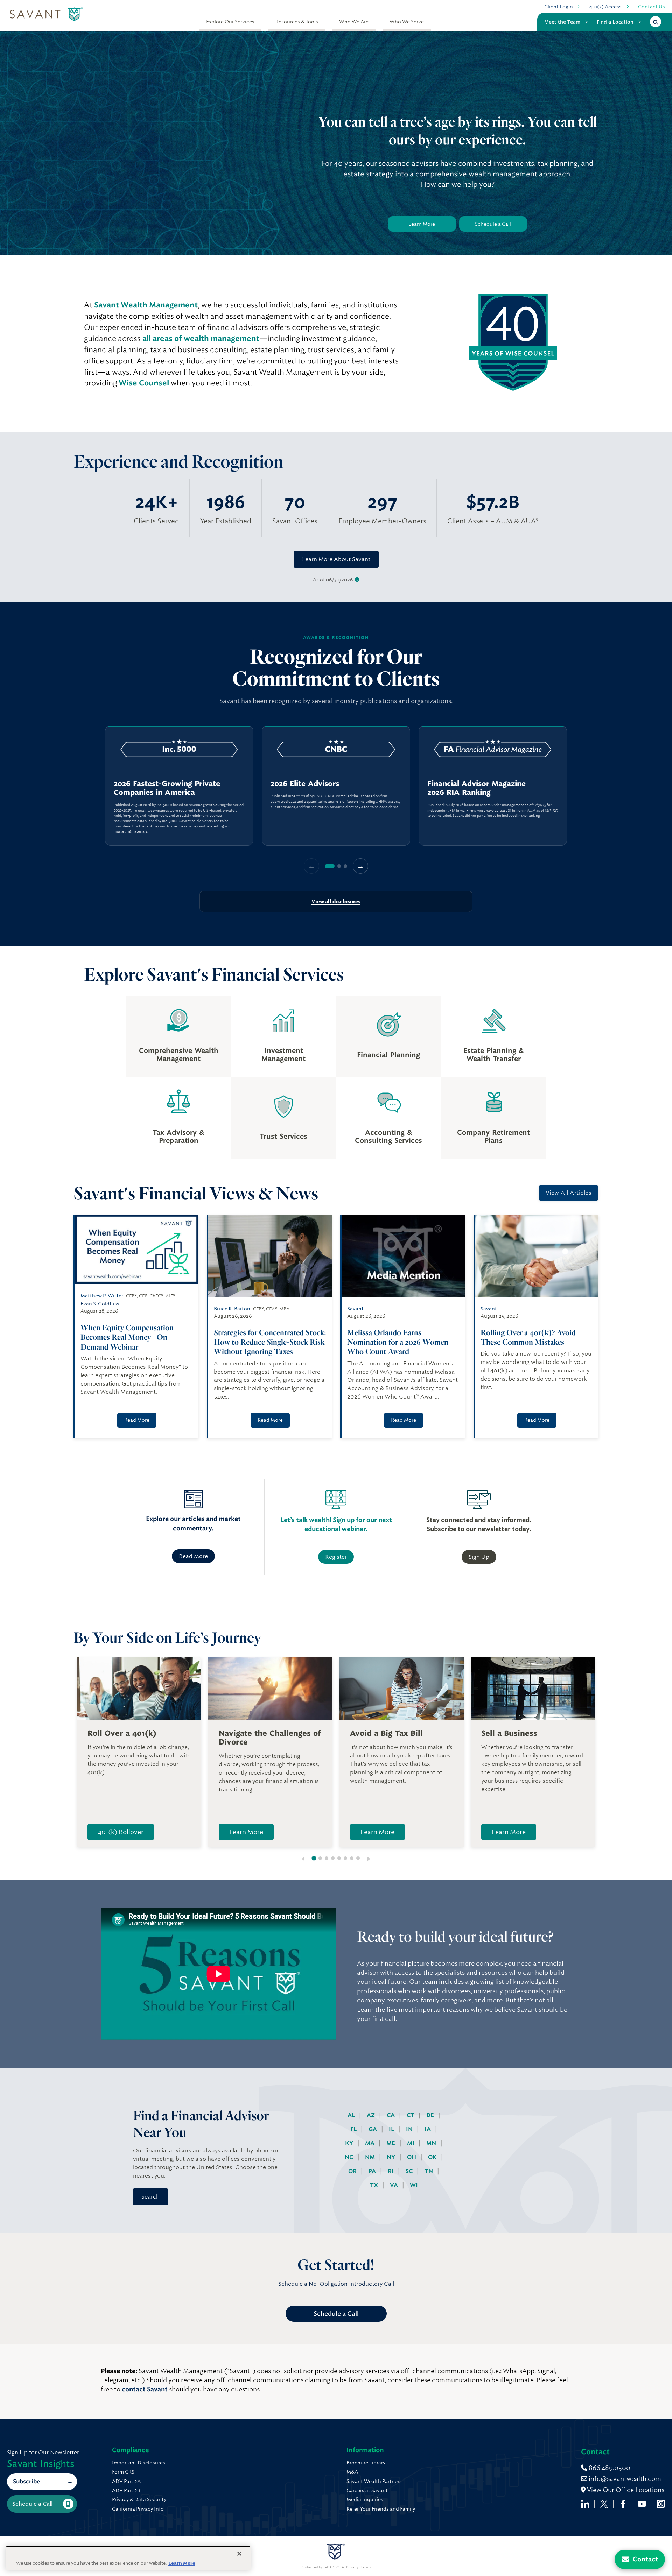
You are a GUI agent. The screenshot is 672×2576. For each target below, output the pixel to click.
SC (410, 2171)
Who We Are (354, 22)
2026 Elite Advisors (305, 784)
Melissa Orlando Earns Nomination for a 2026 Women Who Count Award (398, 1342)
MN (432, 2143)
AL (352, 2115)
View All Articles (569, 1193)
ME (391, 2143)
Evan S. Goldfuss (100, 1304)
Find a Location (615, 22)
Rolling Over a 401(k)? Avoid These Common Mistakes (528, 1337)
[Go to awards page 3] (345, 866)
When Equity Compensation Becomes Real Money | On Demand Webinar (127, 1337)
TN (429, 2171)
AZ (372, 2115)
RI (391, 2171)
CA (391, 2115)
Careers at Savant (367, 2490)
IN (410, 2129)
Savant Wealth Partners (374, 2481)
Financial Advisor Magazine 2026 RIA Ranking (477, 788)
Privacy (352, 2567)
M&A (352, 2472)
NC (350, 2157)
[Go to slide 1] (314, 1858)
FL (354, 2129)
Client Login (559, 7)
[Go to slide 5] (339, 1858)
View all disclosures (336, 901)
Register (336, 1557)
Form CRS (123, 2472)
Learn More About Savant (336, 559)
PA (373, 2171)
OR (353, 2171)
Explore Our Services (230, 22)
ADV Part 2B (126, 2490)
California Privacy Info (138, 2509)
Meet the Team (562, 22)
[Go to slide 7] (352, 1858)
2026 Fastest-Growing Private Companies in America (167, 788)
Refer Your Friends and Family (381, 2509)
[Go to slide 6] (345, 1858)
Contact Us (652, 7)
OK (433, 2157)
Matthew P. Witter (102, 1296)
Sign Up (479, 1557)
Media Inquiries (365, 2499)
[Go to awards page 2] (339, 866)
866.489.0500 (609, 2468)
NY (392, 2157)
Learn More (422, 224)
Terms (366, 2567)
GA (373, 2129)
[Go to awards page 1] (330, 866)
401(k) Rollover (121, 1832)
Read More (137, 1420)
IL (392, 2129)
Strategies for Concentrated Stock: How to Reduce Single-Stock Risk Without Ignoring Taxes (270, 1342)
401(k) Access (605, 7)
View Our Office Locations (625, 2490)
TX (375, 2185)
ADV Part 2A (126, 2481)
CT (411, 2115)
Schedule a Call (493, 224)
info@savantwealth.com (625, 2479)
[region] (336, 786)
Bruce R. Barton (232, 1309)
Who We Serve (407, 22)
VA (395, 2185)
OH (412, 2157)
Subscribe (26, 2481)
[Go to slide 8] (358, 1858)
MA (370, 2143)
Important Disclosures (139, 2463)
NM (371, 2157)
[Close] (239, 2554)
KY (350, 2143)
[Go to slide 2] (320, 1858)
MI (411, 2143)
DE (431, 2115)
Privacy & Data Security (139, 2499)
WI (414, 2185)
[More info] (357, 580)
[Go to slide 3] (327, 1858)
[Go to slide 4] (333, 1858)
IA (428, 2129)
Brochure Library (366, 2463)
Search (150, 2197)
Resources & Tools (297, 22)
